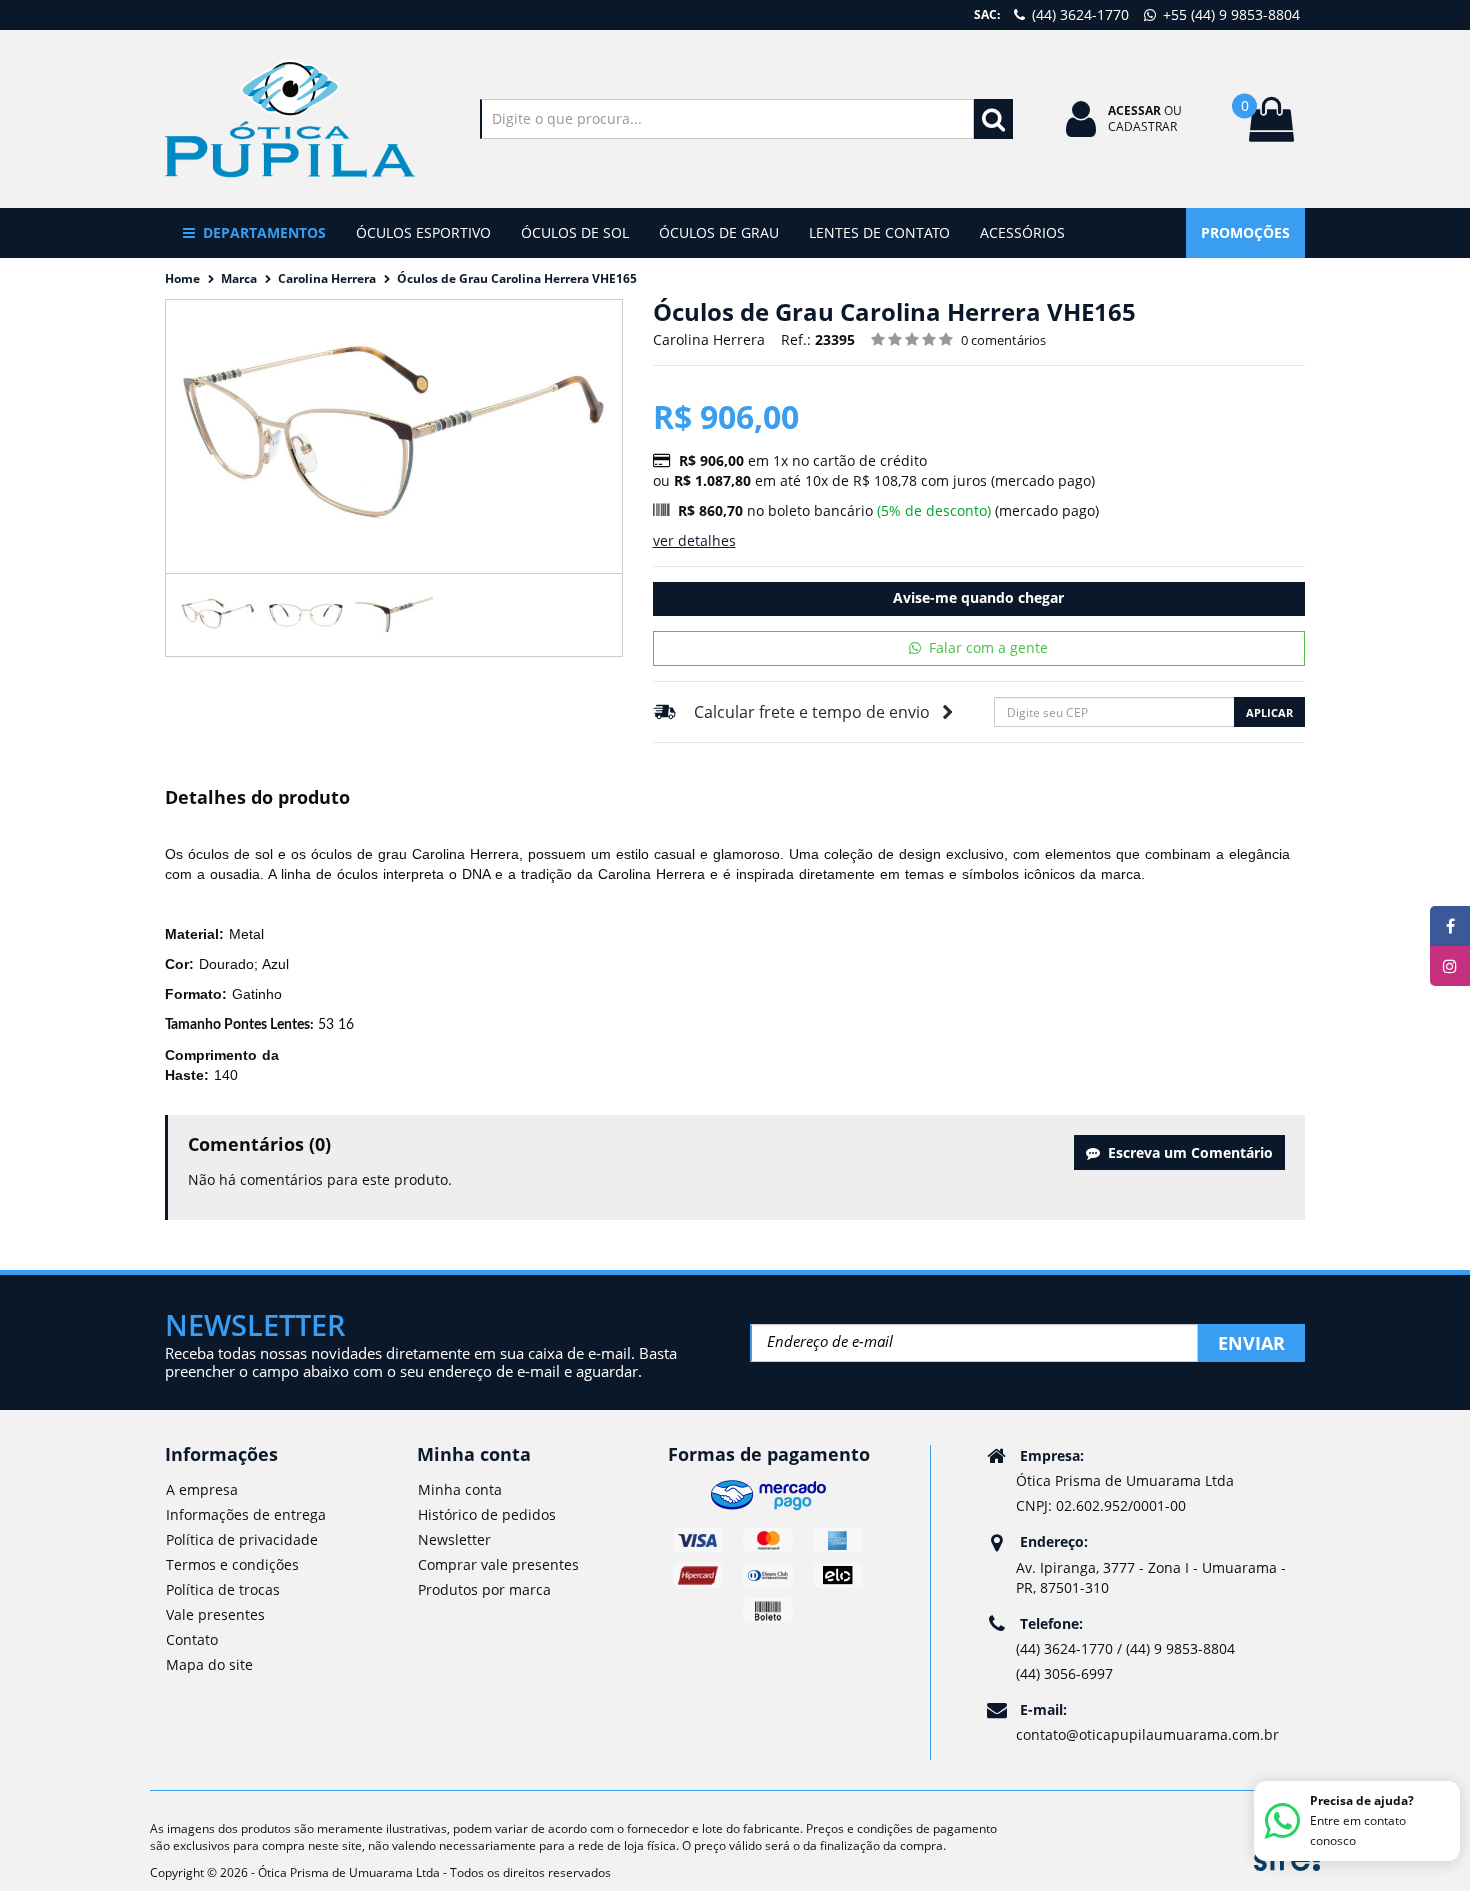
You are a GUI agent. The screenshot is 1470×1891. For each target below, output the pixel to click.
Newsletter (454, 1539)
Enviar (1251, 1343)
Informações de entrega (246, 1514)
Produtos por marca (484, 1589)
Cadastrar (1142, 126)
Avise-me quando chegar (978, 597)
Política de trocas (223, 1589)
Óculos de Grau (719, 232)
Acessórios (1022, 232)
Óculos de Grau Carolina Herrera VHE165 (517, 278)
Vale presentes (215, 1614)
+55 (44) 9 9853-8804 (1229, 14)
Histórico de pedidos (487, 1514)
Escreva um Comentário (1186, 1152)
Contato (192, 1639)
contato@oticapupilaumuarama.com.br (1147, 1734)
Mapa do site (209, 1664)
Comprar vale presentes (498, 1564)
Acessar (1134, 110)
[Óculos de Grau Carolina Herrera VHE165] (218, 615)
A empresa (202, 1489)
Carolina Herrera (327, 278)
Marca (239, 278)
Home (182, 278)
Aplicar (1269, 712)
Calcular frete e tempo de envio (812, 712)
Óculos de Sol (575, 232)
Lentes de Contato (879, 232)
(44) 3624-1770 (1078, 14)
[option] (218, 615)
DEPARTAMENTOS (264, 232)
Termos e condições (232, 1564)
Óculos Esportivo (423, 232)
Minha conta (460, 1489)
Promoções (1245, 232)
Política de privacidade (242, 1539)
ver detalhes (694, 540)
